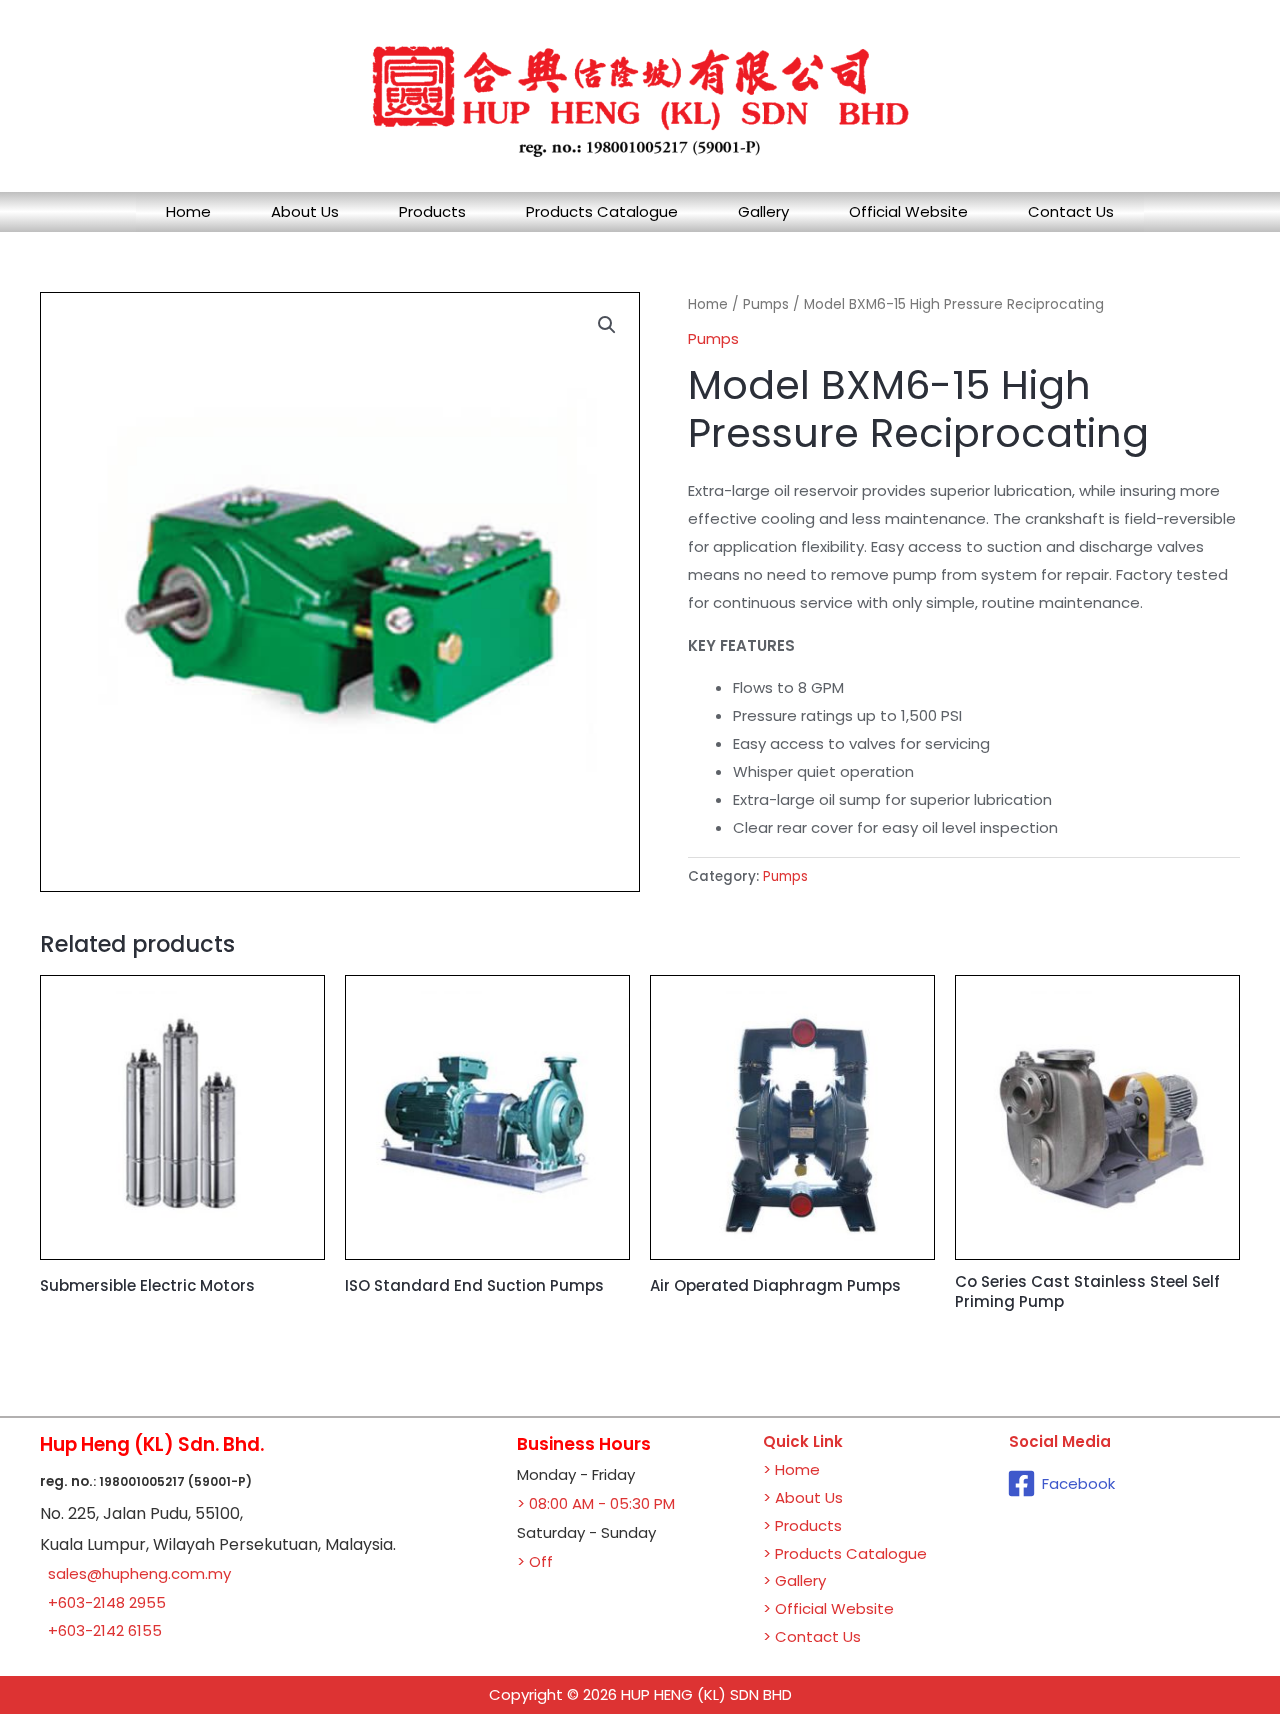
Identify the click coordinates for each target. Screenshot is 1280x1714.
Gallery (763, 211)
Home (188, 211)
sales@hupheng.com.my (139, 1573)
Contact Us (1071, 211)
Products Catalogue (602, 211)
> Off (535, 1561)
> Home (791, 1469)
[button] (607, 325)
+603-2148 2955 (107, 1602)
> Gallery (794, 1580)
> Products (802, 1525)
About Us (305, 211)
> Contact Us (812, 1636)
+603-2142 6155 (105, 1630)
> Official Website (828, 1608)
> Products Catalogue (845, 1553)
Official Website (908, 211)
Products (432, 211)
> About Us (803, 1497)
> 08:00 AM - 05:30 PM (596, 1503)
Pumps (766, 304)
